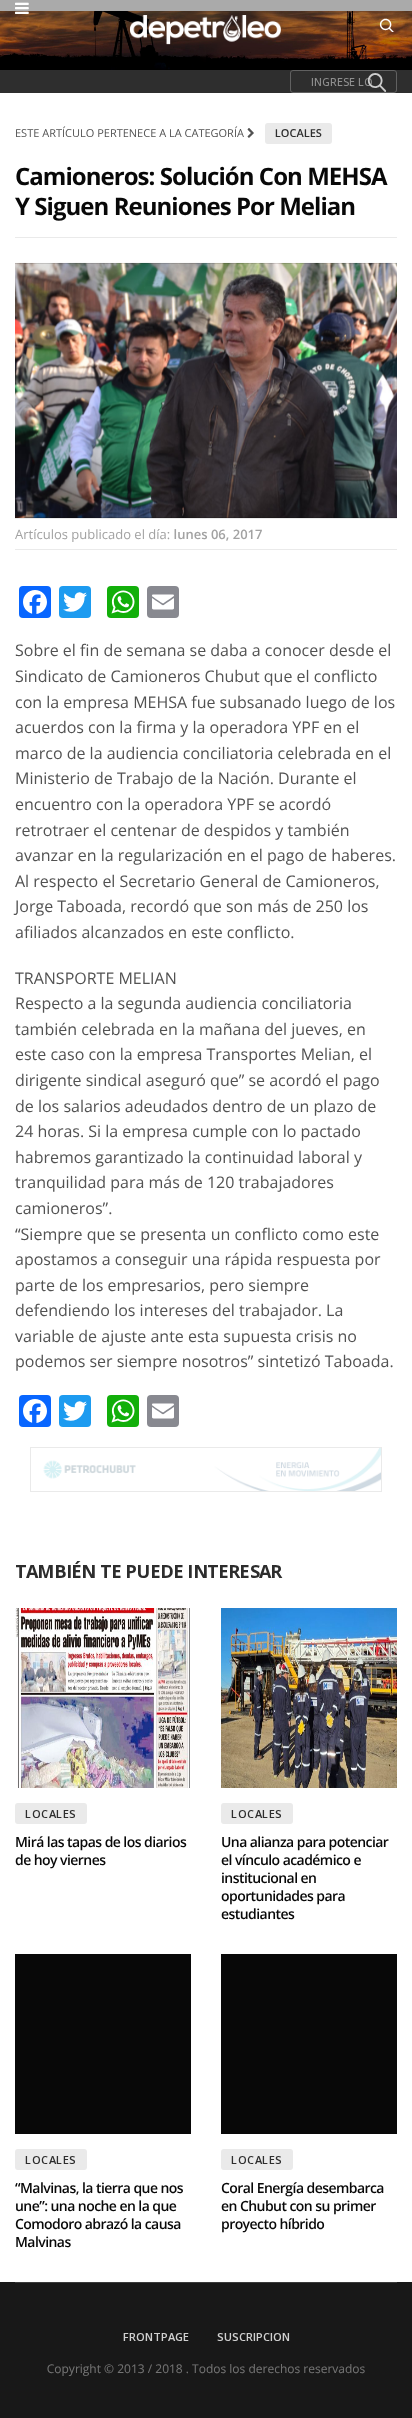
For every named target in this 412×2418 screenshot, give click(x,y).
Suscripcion (253, 2336)
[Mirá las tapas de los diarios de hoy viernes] (103, 1698)
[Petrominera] (206, 1469)
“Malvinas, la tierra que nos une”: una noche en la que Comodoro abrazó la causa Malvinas (99, 2215)
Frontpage (156, 2336)
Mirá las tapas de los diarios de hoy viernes (100, 1851)
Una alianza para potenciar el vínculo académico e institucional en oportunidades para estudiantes (304, 1878)
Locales (298, 133)
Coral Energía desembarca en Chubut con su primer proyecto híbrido (302, 2206)
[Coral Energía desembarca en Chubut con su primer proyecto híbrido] (309, 2044)
